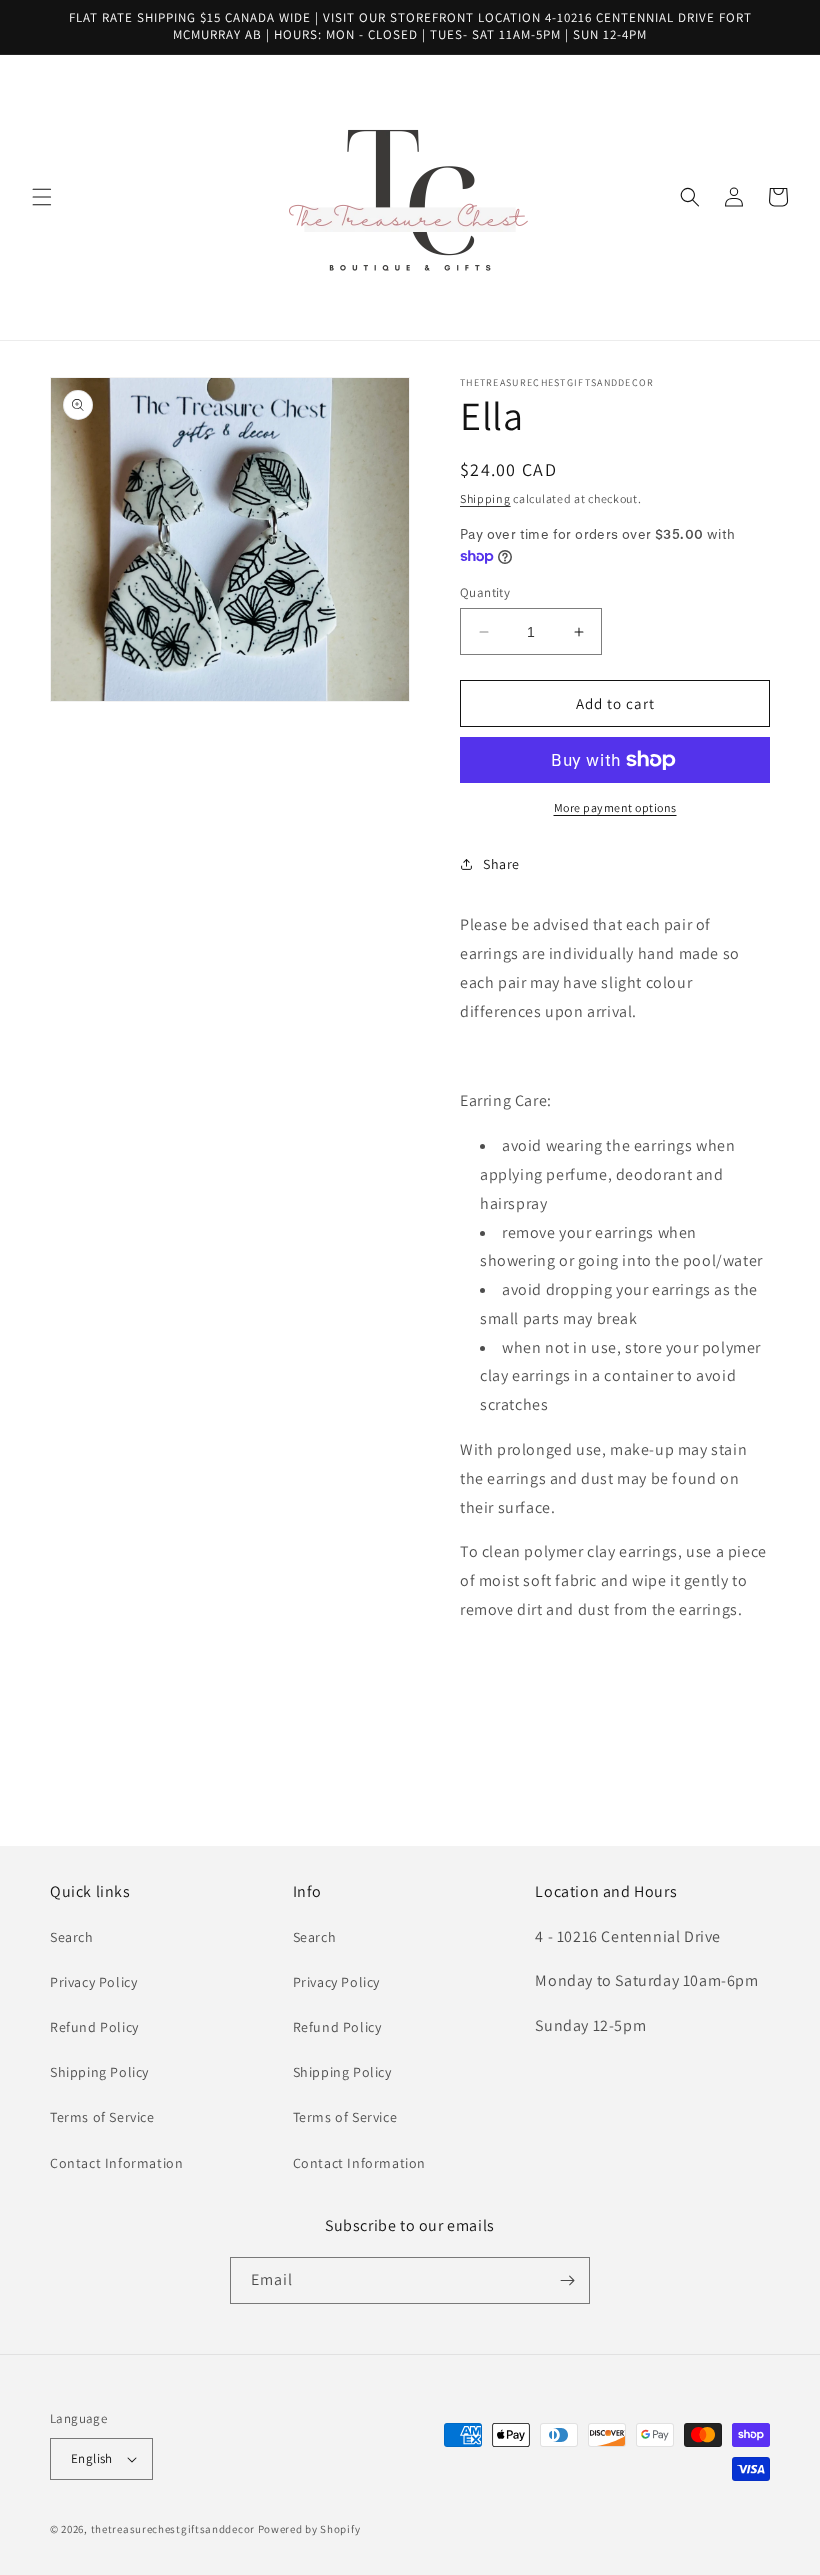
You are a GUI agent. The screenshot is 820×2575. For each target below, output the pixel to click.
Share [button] (501, 864)
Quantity (485, 592)
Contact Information (116, 2163)
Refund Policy (94, 2027)
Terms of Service (102, 2117)
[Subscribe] (567, 2280)
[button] (42, 197)
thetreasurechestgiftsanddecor (173, 2529)
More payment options (615, 807)
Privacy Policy (93, 1982)
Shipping (485, 498)
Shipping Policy (99, 2072)
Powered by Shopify (309, 2529)
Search (72, 1937)
